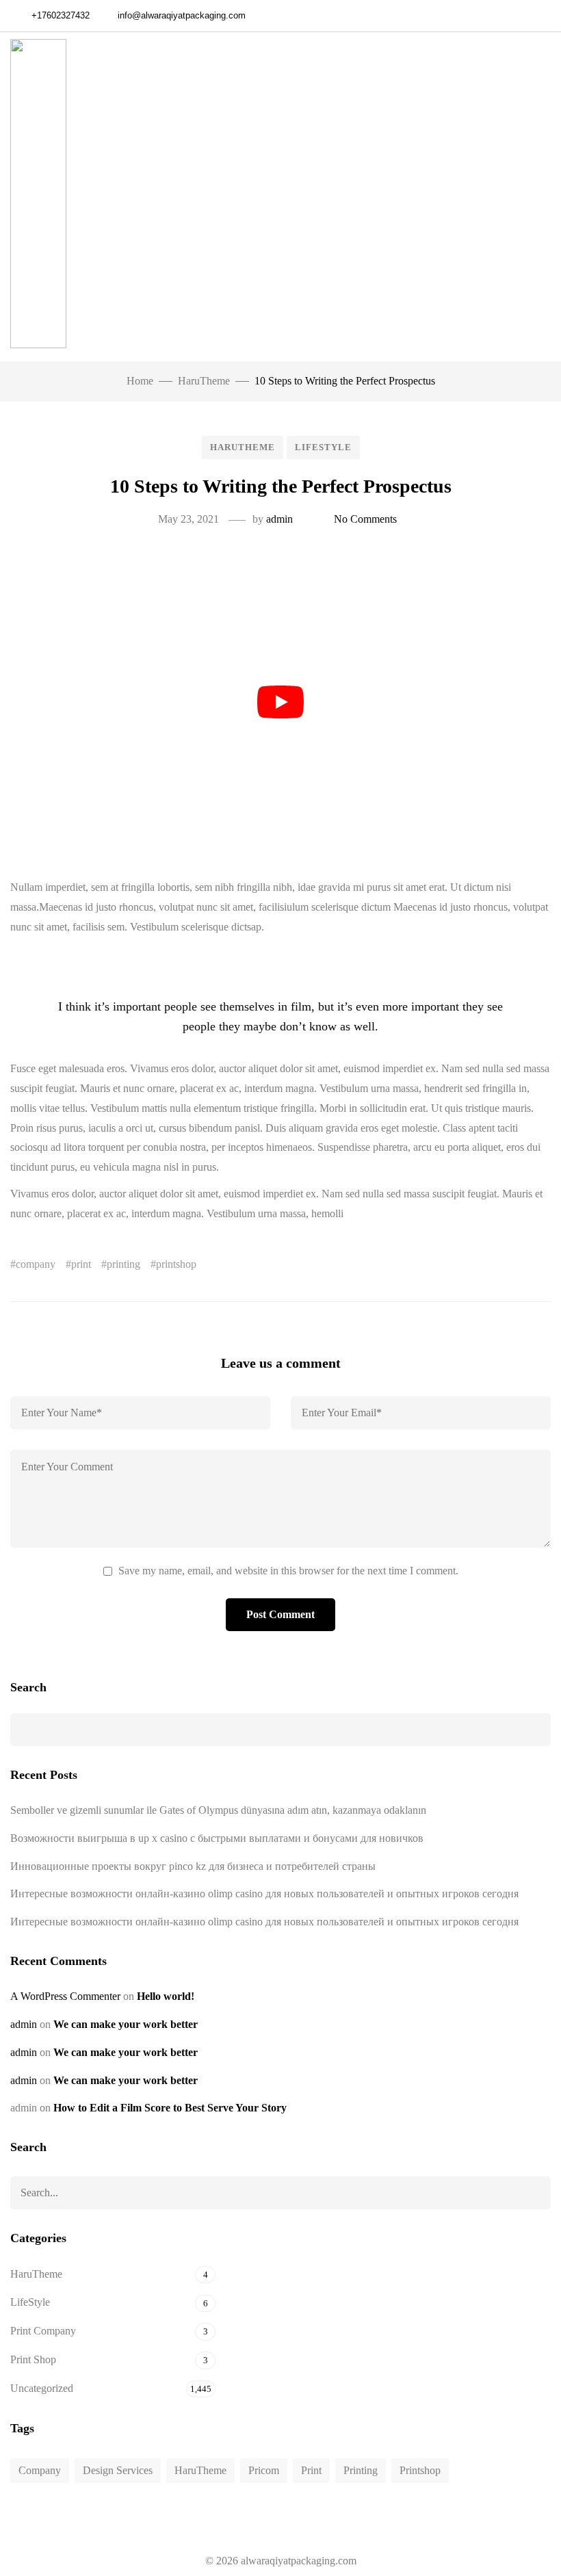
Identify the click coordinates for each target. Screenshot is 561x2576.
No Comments (365, 519)
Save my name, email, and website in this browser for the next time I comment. (288, 1571)
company (36, 1264)
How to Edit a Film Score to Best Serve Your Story (170, 2108)
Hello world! (166, 1996)
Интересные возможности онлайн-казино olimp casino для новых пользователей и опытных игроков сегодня (264, 1894)
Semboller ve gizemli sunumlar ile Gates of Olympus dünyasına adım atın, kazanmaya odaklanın (218, 1810)
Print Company (43, 2331)
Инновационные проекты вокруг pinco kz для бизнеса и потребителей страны (193, 1866)
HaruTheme (243, 447)
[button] (543, 197)
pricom (264, 2470)
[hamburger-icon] (490, 197)
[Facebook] (524, 16)
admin (279, 519)
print (81, 1264)
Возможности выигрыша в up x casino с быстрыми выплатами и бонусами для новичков (217, 1838)
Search (28, 1687)
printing (123, 1264)
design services (118, 2470)
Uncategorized (42, 2388)
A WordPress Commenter (65, 1996)
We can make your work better (126, 2024)
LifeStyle (323, 447)
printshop (176, 1264)
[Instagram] (547, 16)
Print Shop (33, 2359)
